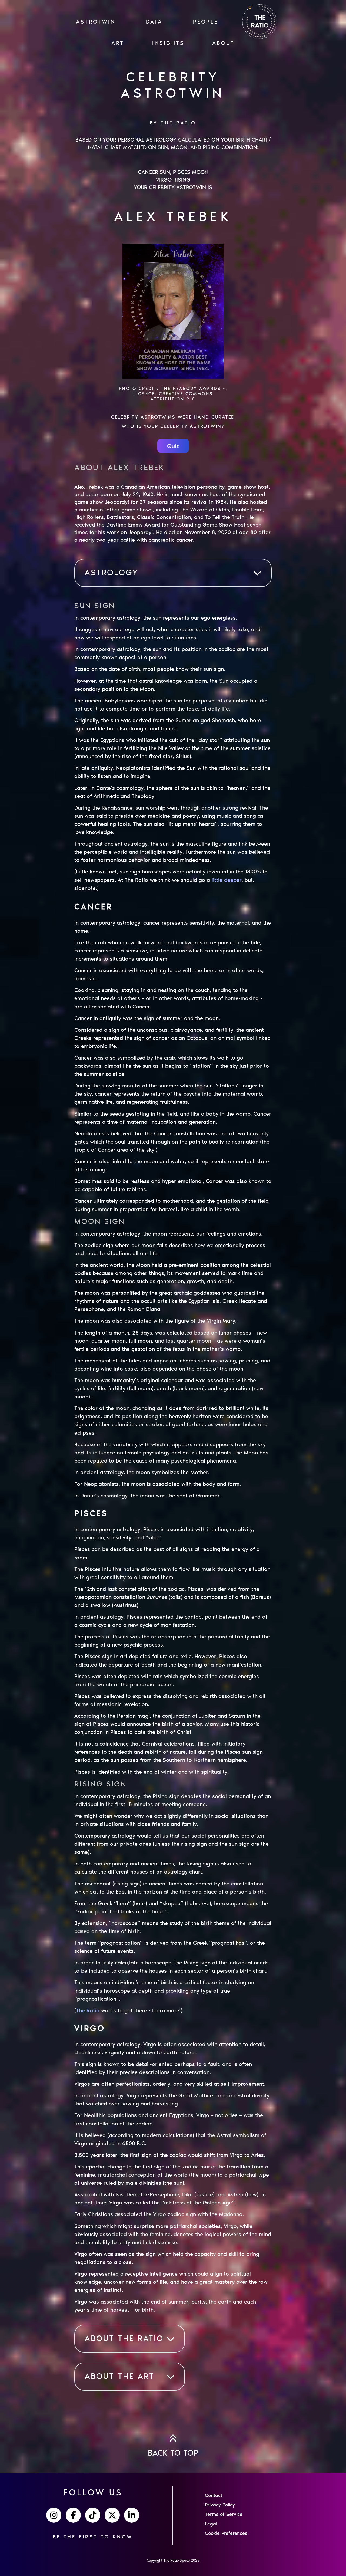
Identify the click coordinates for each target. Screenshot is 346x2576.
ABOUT (223, 43)
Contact (214, 2495)
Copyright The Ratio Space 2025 (173, 2560)
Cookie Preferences (226, 2533)
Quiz (173, 446)
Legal (211, 2524)
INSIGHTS (168, 43)
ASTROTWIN (96, 22)
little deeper (227, 880)
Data (154, 22)
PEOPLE (206, 22)
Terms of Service (224, 2514)
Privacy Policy (220, 2505)
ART (118, 43)
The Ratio (88, 2010)
